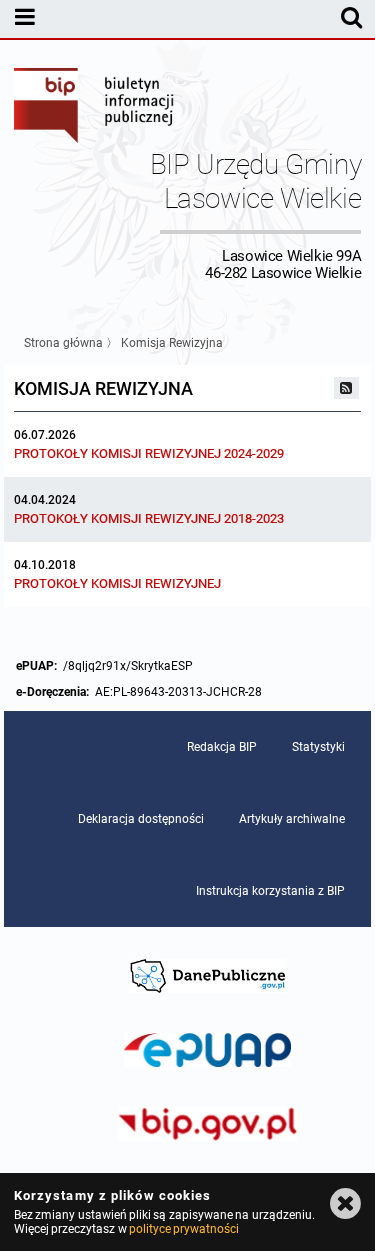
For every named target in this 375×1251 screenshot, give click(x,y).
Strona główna (63, 343)
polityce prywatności (184, 1229)
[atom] (347, 388)
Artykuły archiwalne (292, 819)
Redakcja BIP (222, 747)
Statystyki (318, 747)
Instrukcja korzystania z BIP (270, 891)
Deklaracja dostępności (141, 819)
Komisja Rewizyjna (172, 343)
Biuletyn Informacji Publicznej (95, 108)
